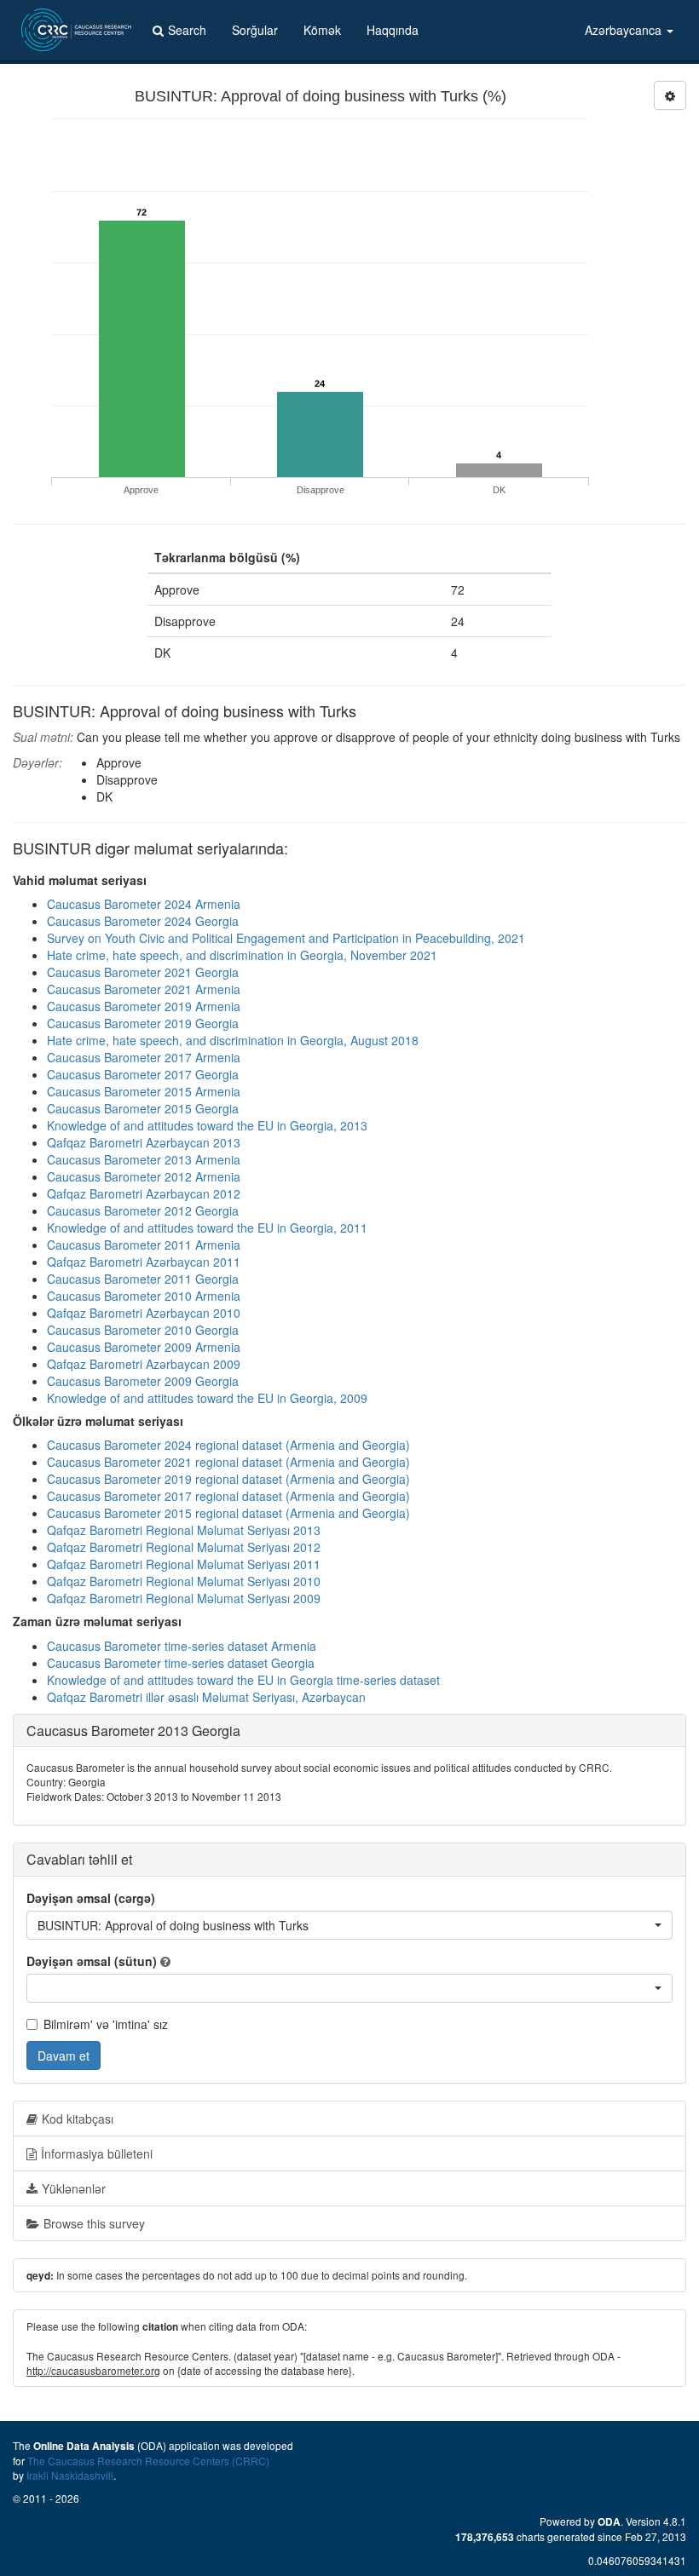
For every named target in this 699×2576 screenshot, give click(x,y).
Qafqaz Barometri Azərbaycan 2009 (144, 1364)
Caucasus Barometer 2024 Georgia (143, 921)
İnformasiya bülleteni (97, 2153)
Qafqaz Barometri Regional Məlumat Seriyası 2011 (184, 1564)
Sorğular (255, 30)
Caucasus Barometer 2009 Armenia (144, 1347)
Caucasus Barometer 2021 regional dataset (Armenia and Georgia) (228, 1462)
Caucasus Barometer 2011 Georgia (143, 1279)
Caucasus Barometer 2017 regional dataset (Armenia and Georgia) (228, 1496)
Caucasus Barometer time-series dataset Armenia (182, 1646)
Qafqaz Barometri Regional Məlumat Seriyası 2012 (184, 1547)
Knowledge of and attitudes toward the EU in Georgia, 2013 (207, 1125)
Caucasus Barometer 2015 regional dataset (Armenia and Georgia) (228, 1513)
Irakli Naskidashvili (70, 2475)
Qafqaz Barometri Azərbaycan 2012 (144, 1193)
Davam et (64, 2056)
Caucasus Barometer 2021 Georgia (143, 972)
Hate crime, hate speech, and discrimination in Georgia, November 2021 (242, 955)
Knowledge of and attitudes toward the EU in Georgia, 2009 (207, 1398)
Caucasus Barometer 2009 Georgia (143, 1381)
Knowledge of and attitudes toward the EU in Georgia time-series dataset (243, 1680)
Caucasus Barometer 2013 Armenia (144, 1159)
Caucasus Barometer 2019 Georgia (143, 1023)
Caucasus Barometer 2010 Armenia (144, 1296)
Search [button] (187, 30)
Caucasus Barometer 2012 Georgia (143, 1210)
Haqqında (393, 30)
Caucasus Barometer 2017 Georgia (143, 1074)
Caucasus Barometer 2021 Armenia (144, 989)
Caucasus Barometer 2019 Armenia (144, 1006)
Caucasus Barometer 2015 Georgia (143, 1108)
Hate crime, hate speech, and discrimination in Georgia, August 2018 (233, 1040)
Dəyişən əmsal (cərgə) (91, 1898)
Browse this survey (94, 2223)
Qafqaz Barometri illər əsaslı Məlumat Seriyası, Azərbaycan (206, 1697)
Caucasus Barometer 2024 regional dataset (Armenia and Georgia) (228, 1445)
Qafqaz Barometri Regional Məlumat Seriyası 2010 (184, 1581)
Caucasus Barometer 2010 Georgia (143, 1330)
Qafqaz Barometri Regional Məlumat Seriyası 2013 (184, 1530)
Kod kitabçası (78, 2119)
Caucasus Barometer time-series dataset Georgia (181, 1663)
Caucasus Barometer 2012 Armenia (144, 1176)
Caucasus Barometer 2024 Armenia (144, 904)
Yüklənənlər (74, 2188)
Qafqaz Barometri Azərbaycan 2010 (144, 1313)
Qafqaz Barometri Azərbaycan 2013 (144, 1142)
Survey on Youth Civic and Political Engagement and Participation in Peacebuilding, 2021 (286, 938)
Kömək (322, 30)
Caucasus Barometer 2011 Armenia (144, 1245)
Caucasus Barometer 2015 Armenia (144, 1091)
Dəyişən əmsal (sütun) (92, 1961)
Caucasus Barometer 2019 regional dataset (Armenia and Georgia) (228, 1479)
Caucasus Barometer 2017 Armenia (144, 1057)
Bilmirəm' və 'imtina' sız (106, 2024)
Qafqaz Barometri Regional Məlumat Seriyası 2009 (184, 1598)
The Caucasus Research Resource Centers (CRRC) (148, 2461)
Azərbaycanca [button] (625, 30)
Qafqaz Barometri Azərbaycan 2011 (144, 1262)
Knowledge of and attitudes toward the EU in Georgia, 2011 (207, 1228)
